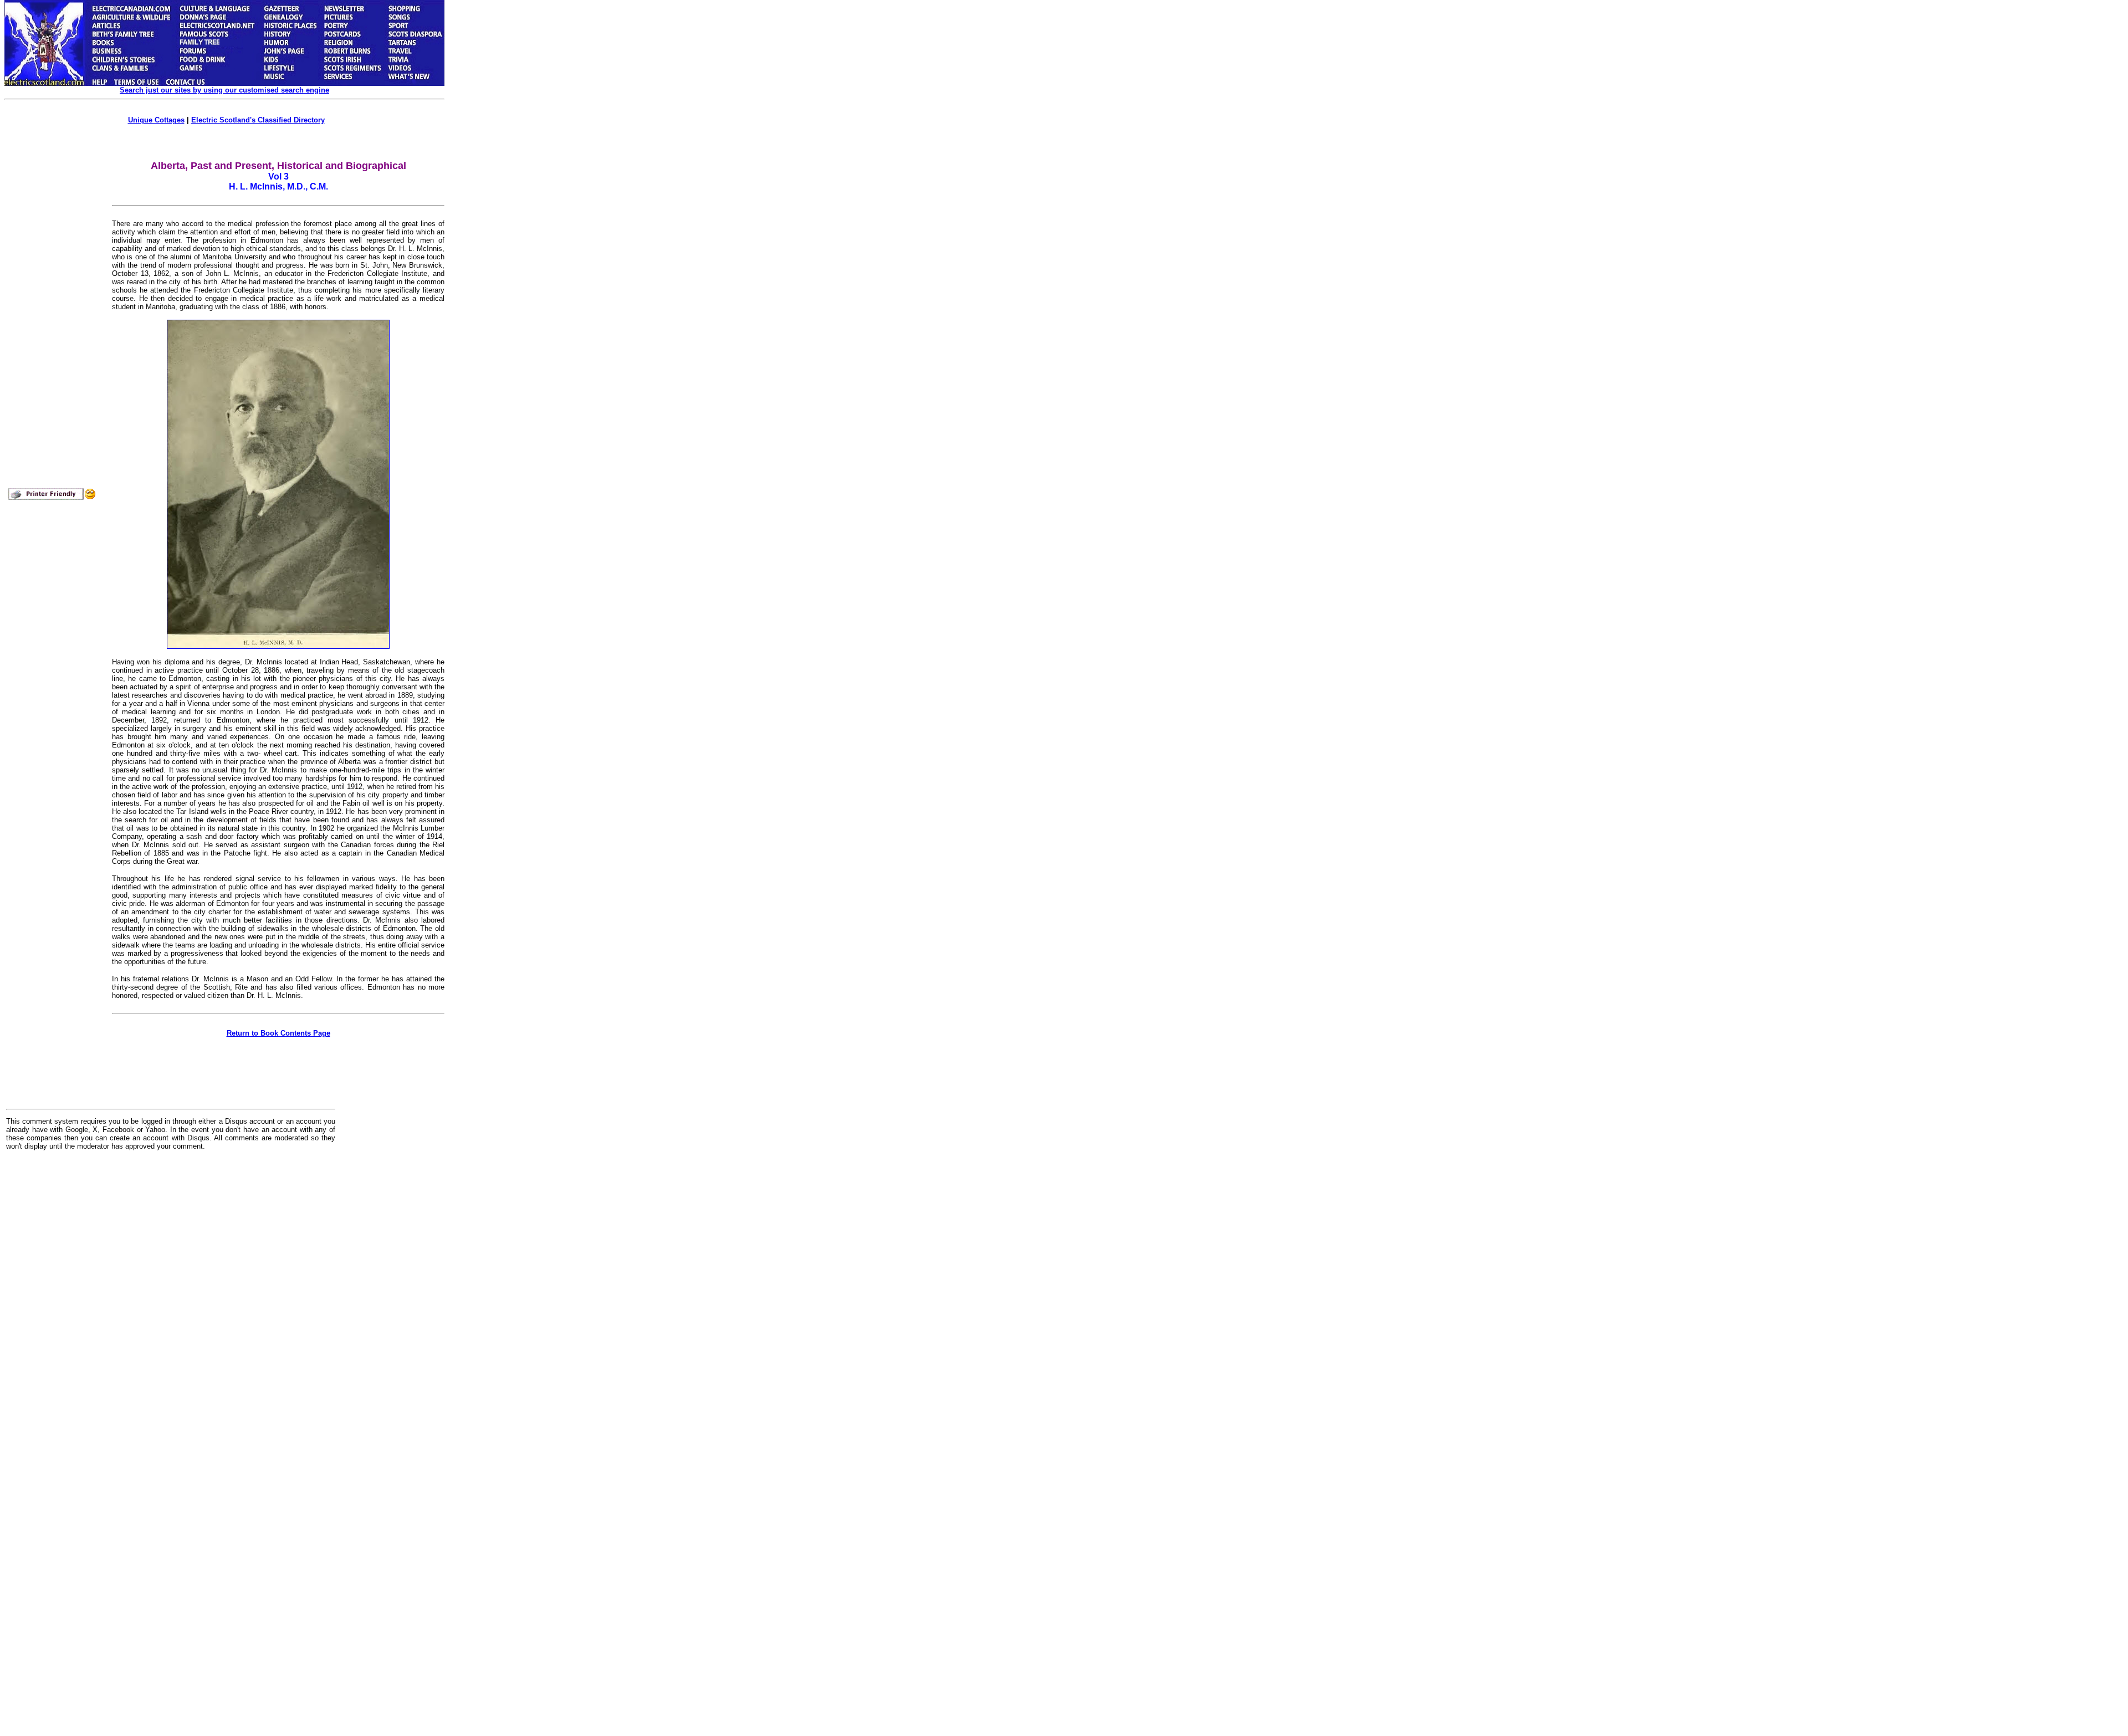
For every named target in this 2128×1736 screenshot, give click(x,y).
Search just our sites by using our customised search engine (224, 90)
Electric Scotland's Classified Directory (258, 120)
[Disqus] (171, 1296)
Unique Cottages (156, 120)
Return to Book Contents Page (278, 1033)
